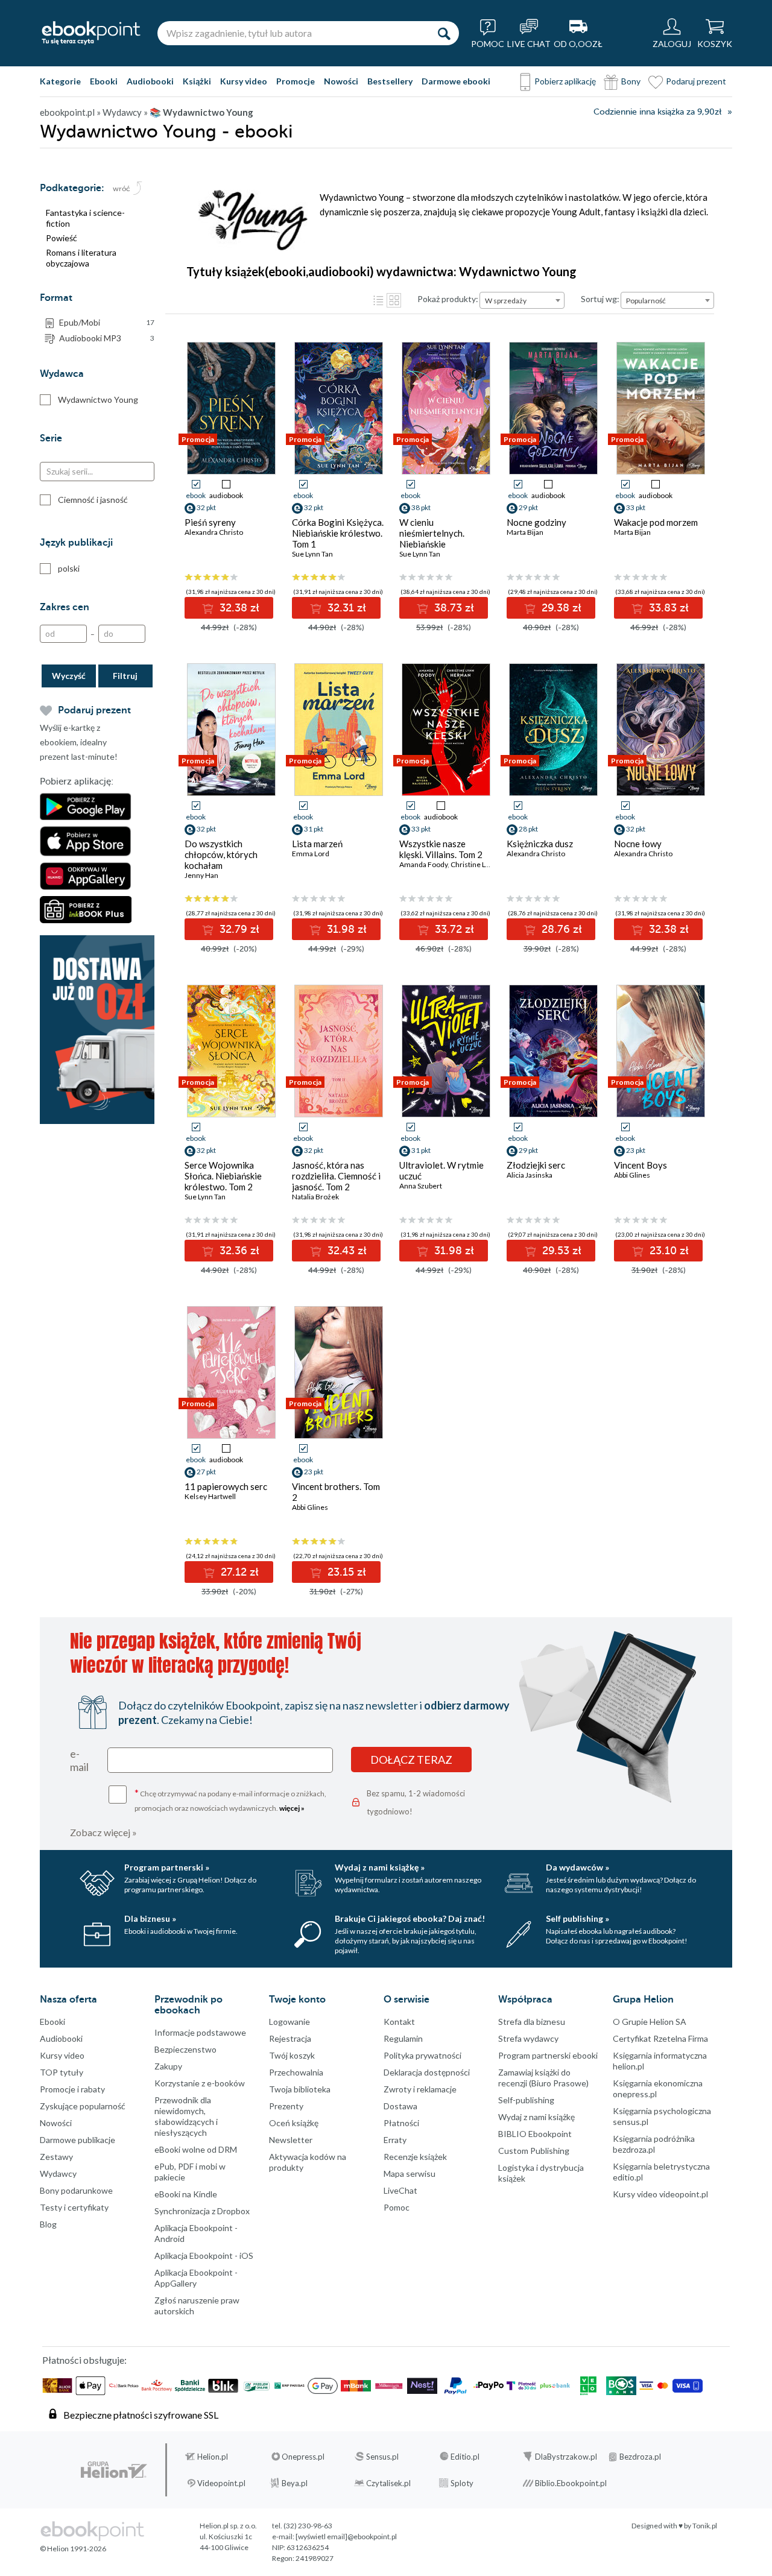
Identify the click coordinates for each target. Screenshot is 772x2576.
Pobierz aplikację (565, 81)
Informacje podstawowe (200, 2032)
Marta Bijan (525, 532)
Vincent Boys (641, 1165)
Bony (631, 81)
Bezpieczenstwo (185, 2049)
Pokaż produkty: (448, 299)
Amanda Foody (423, 864)
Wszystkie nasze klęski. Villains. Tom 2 (441, 849)
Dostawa (400, 2106)
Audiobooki (150, 81)
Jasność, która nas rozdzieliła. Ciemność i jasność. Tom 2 (336, 1176)
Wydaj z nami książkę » (380, 1867)
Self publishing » (577, 1918)
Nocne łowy (638, 844)
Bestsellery (390, 81)
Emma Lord (311, 854)
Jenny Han (201, 875)
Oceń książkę (294, 2123)
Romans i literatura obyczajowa (81, 258)
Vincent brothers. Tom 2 (336, 1492)
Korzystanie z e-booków (200, 2083)
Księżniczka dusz (540, 844)
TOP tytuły (62, 2072)
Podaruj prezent (696, 81)
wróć (122, 189)
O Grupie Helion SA (650, 2022)
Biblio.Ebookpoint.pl (571, 2483)
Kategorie (60, 81)
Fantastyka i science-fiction (85, 218)
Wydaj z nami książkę (536, 2117)
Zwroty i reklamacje (420, 2089)
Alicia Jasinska (530, 1175)
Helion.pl (213, 2457)
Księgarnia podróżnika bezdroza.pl (654, 2144)
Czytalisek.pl (388, 2483)
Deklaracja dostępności (427, 2072)
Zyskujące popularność (83, 2106)
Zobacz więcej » (103, 1832)
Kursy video (244, 81)
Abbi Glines (632, 1175)
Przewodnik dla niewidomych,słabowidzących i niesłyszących (186, 2116)
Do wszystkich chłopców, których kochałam (221, 854)
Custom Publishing (534, 2151)
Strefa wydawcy (528, 2038)
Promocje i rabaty (72, 2089)
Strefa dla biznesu (532, 2022)
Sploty (462, 2483)
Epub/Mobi (107, 322)
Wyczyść (69, 676)
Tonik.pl (705, 2526)
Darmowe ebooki (456, 81)
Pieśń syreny (210, 522)
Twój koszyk (292, 2055)
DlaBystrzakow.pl (566, 2457)
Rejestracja (290, 2038)
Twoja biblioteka (300, 2089)
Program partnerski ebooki (548, 2055)
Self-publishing (526, 2100)
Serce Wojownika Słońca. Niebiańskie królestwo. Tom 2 (223, 1176)
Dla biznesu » (150, 1918)
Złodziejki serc (536, 1165)
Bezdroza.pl (640, 2457)
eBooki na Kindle (186, 2194)
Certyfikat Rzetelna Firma (660, 2038)
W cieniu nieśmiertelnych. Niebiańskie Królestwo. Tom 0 (434, 538)
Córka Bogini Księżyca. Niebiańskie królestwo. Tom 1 (338, 533)
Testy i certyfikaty (74, 2207)
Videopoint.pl (221, 2483)
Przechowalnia (296, 2072)
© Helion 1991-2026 (73, 2549)
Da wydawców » (577, 1867)
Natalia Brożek (315, 1197)
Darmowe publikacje (78, 2140)
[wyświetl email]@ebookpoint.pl (346, 2537)
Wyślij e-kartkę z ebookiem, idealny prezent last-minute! (79, 742)
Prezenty (286, 2106)
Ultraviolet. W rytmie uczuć (441, 1170)
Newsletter (291, 2140)
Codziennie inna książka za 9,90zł (657, 112)
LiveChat (400, 2190)
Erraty (395, 2140)
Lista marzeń (317, 844)
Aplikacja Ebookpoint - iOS (204, 2256)
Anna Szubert (421, 1186)
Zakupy (168, 2066)
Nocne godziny (536, 522)
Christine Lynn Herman (488, 864)
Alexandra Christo (214, 532)
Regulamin (403, 2038)
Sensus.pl (382, 2457)
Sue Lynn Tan (312, 554)
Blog (48, 2224)
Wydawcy (58, 2173)
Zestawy (56, 2157)
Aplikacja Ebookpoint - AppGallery (196, 2278)
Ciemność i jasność (93, 500)
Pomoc (397, 2207)
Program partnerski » (167, 1867)
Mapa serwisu (410, 2173)
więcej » (292, 1808)
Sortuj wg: (600, 299)
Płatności (401, 2123)
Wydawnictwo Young (98, 399)
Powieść (62, 238)
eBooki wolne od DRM (196, 2149)
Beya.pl (295, 2483)
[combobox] (522, 300)
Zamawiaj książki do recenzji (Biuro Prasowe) (543, 2078)
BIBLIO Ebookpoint (535, 2134)
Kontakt (399, 2022)
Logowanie (289, 2022)
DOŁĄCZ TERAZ (411, 1760)
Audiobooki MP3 (107, 338)
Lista (378, 300)
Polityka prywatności (422, 2055)
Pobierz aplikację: (77, 781)
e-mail (79, 1760)
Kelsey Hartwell (210, 1496)
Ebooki (104, 81)
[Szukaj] (444, 33)
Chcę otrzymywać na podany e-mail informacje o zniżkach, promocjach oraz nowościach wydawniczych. (230, 1800)
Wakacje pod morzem (656, 522)
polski (69, 568)
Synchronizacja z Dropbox (202, 2211)
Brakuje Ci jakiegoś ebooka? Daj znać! (410, 1918)
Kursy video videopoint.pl (660, 2194)
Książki (197, 81)
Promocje (296, 81)
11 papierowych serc (226, 1486)
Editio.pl (465, 2457)
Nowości (341, 81)
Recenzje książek (415, 2157)
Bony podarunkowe (76, 2190)
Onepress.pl (303, 2457)
